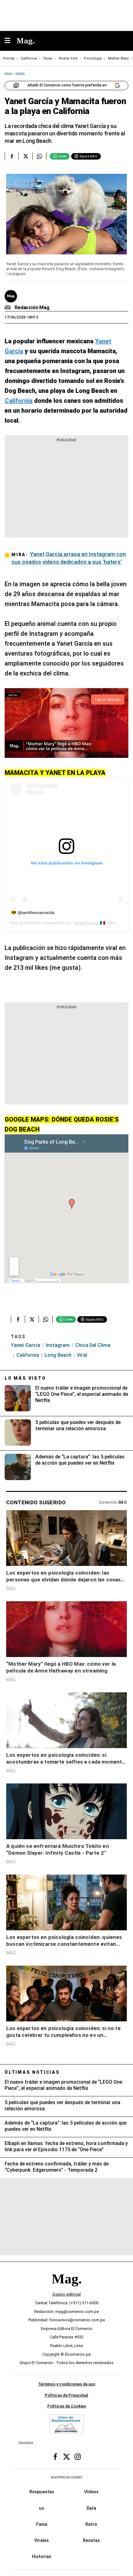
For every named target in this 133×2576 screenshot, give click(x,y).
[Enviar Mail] (9, 308)
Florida (9, 58)
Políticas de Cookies (67, 2406)
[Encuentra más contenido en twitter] (26, 156)
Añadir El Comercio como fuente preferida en (67, 85)
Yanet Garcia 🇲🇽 (89, 923)
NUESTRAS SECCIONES (66, 2477)
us (42, 2508)
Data (91, 2508)
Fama (42, 2524)
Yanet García (26, 1345)
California (29, 58)
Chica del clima (93, 1345)
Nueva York (68, 58)
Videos (91, 2492)
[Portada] (66, 2289)
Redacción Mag (32, 308)
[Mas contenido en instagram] (78, 2457)
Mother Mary (118, 58)
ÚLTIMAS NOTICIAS (32, 2072)
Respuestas (42, 2492)
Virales (42, 2540)
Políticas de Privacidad (66, 2395)
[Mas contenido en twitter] (66, 2457)
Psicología (93, 58)
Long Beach (58, 1355)
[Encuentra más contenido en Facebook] (12, 156)
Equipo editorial (67, 2294)
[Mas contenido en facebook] (55, 2457)
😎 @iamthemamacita (33, 912)
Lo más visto (25, 1378)
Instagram (58, 1345)
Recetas (91, 2540)
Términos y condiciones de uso (67, 2384)
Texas (48, 58)
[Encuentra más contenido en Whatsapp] (39, 156)
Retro (91, 2524)
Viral (82, 1355)
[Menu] (11, 41)
